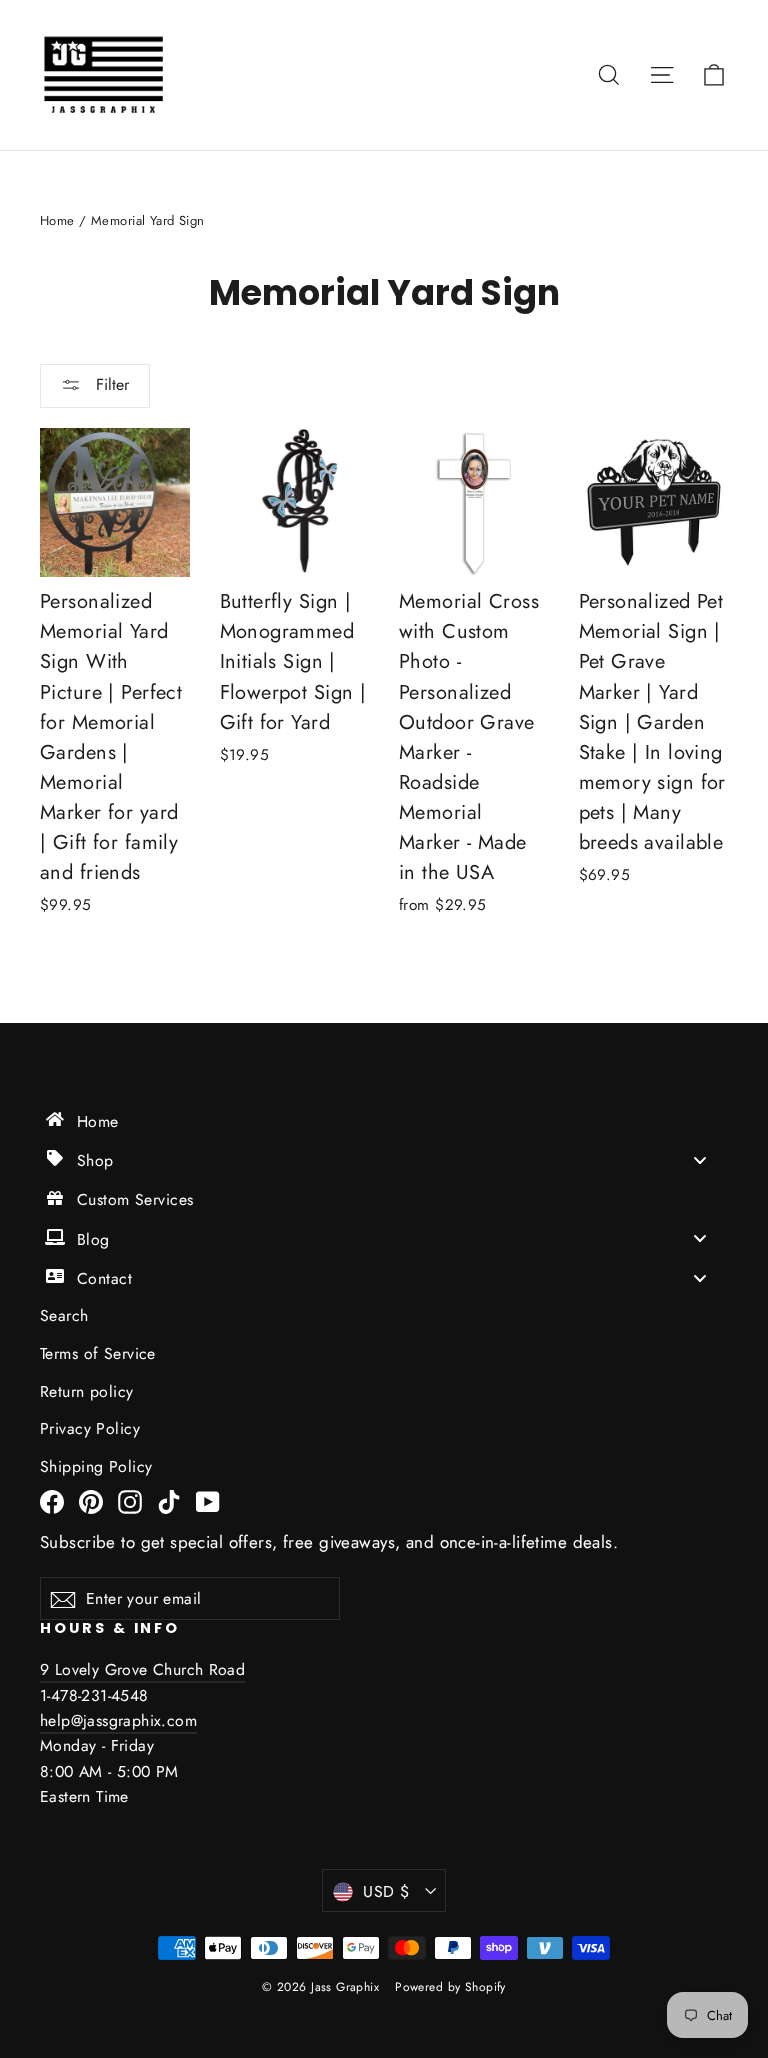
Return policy (87, 1391)
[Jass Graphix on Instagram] (130, 1500)
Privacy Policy (90, 1428)
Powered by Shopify (450, 1987)
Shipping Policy (96, 1466)
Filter (110, 384)
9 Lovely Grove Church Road (142, 1669)
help (55, 1720)
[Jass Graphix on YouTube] (208, 1500)
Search (64, 1315)
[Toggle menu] (700, 1159)
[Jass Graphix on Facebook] (52, 1500)
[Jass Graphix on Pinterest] (91, 1500)
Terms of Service (98, 1353)
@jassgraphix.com (134, 1720)
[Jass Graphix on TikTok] (169, 1500)
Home (57, 220)
